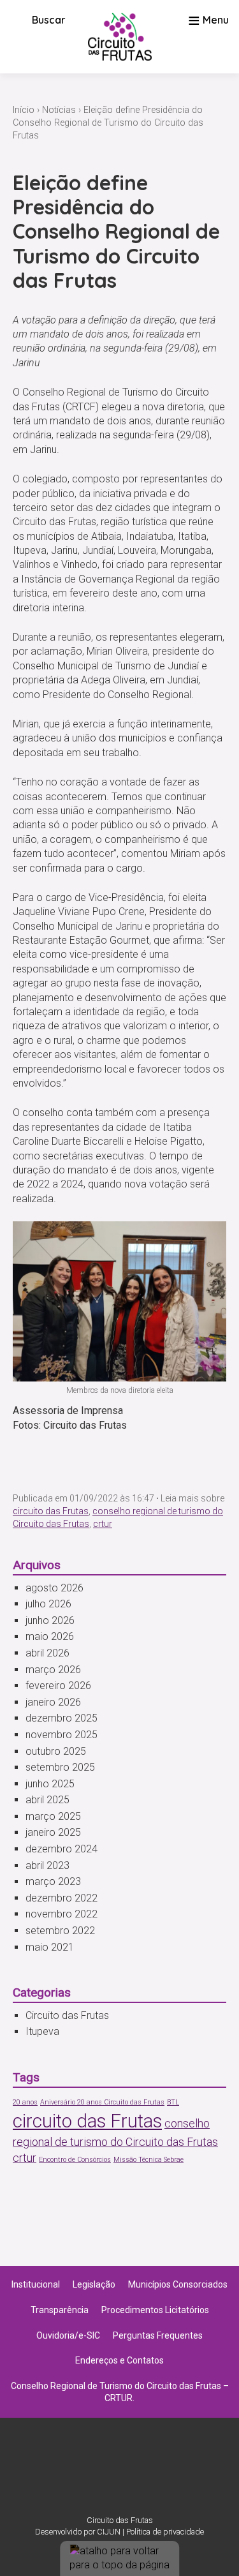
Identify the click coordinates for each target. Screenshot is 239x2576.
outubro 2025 (56, 1751)
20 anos (25, 2102)
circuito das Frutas (51, 1511)
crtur (103, 1524)
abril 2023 (47, 1865)
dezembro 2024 (62, 1849)
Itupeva (42, 2031)
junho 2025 (50, 1784)
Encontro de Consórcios (75, 2160)
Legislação (94, 2284)
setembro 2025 (60, 1767)
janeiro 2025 (53, 1832)
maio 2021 (50, 1947)
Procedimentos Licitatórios (155, 2310)
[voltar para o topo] (120, 2558)
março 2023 (53, 1881)
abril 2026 (47, 1653)
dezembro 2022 (62, 1898)
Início (24, 110)
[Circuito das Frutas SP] (120, 37)
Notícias (59, 110)
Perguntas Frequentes (158, 2335)
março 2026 (53, 1670)
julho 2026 (48, 1604)
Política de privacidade (165, 2532)
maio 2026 (50, 1636)
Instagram (103, 2473)
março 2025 (53, 1816)
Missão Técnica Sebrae (148, 2160)
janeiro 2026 (53, 1702)
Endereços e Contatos (119, 2360)
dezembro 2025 (62, 1718)
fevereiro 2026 (58, 1686)
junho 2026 (50, 1620)
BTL (173, 2102)
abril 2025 (47, 1800)
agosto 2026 (54, 1588)
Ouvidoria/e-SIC (68, 2335)
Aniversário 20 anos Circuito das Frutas (102, 2102)
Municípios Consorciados (178, 2284)
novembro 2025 (62, 1735)
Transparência (60, 2310)
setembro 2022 (60, 1931)
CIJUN (109, 2532)
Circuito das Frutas (67, 2015)
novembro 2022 (62, 1914)
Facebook (136, 2473)
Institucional (36, 2284)
